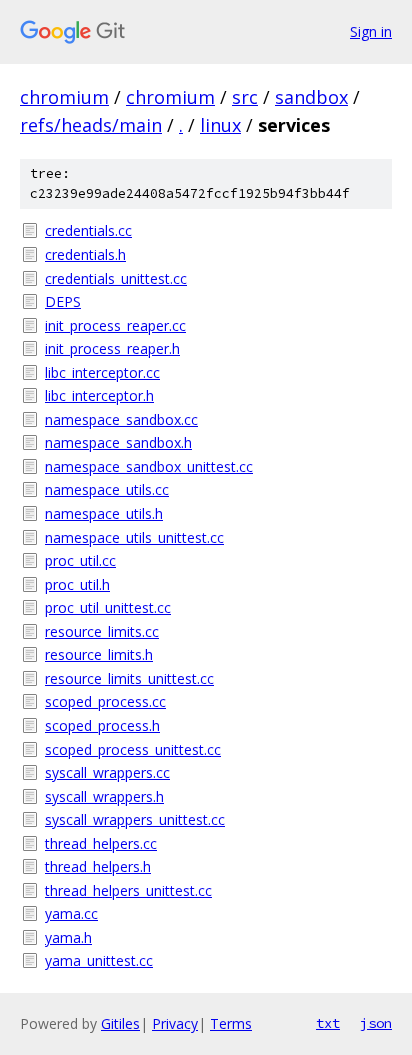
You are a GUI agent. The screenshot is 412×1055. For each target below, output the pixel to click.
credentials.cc (88, 230)
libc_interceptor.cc (102, 372)
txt (328, 1023)
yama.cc (71, 913)
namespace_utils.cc (107, 489)
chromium (64, 97)
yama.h (68, 937)
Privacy (175, 1023)
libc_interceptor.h (99, 395)
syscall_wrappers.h (104, 796)
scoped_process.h (102, 725)
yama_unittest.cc (99, 960)
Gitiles (120, 1023)
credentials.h (85, 254)
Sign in (371, 31)
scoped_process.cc (105, 701)
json (376, 1023)
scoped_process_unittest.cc (133, 749)
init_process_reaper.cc (115, 325)
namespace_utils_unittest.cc (134, 537)
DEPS (63, 301)
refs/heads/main (91, 125)
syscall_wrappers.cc (107, 772)
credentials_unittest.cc (116, 278)
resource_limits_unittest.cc (129, 678)
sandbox (311, 97)
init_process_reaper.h (112, 348)
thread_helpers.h (98, 866)
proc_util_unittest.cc (108, 607)
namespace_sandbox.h (118, 442)
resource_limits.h (99, 654)
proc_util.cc (80, 560)
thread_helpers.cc (101, 843)
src (245, 97)
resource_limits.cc (102, 631)
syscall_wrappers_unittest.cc (135, 819)
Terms (231, 1023)
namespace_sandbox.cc (121, 419)
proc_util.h (77, 584)
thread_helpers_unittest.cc (128, 890)
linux (220, 125)
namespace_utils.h (104, 513)
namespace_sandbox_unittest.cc (149, 466)
